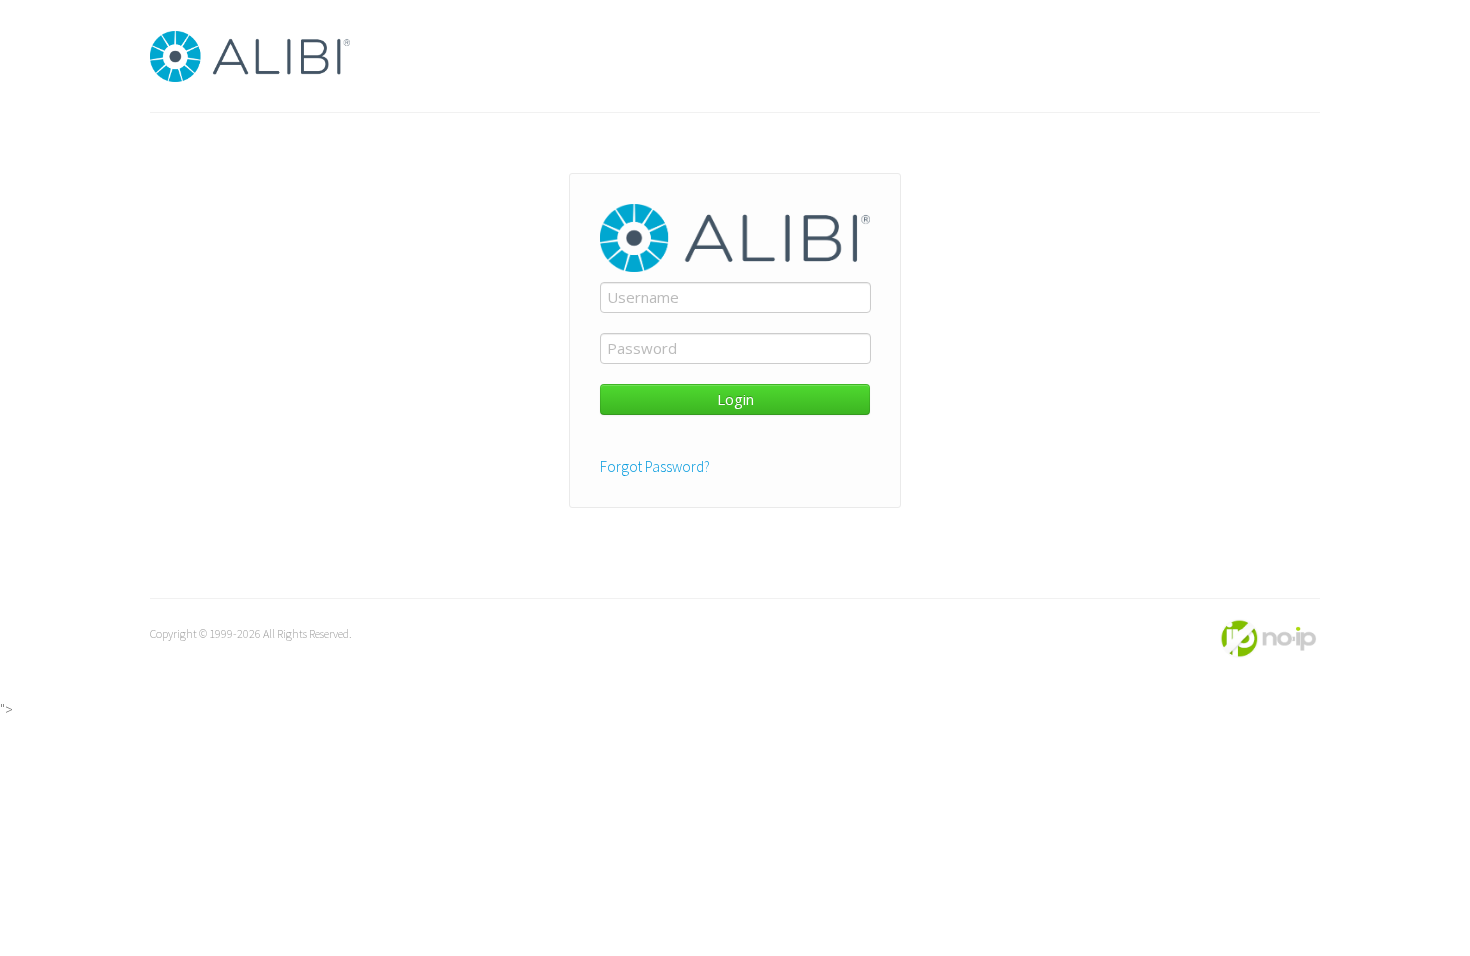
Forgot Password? (655, 466)
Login (735, 399)
